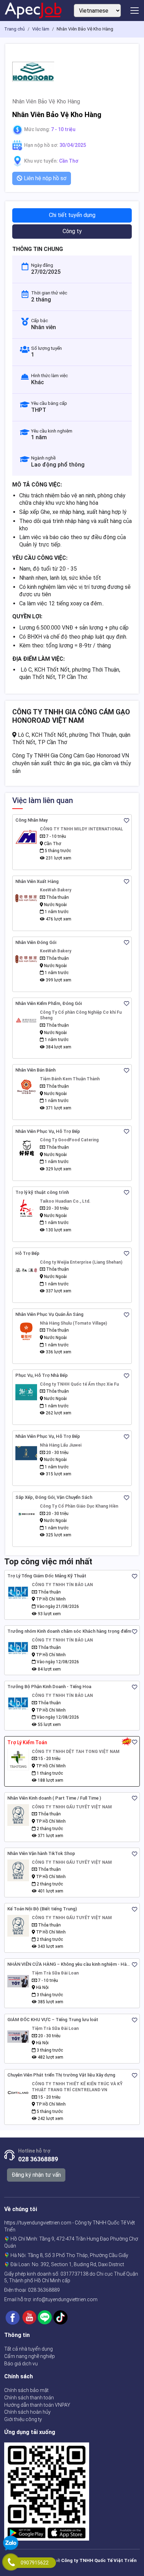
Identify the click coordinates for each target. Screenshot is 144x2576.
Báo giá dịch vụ (21, 2364)
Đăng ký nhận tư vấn (36, 2175)
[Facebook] (13, 2317)
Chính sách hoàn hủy (27, 2412)
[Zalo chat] (11, 2544)
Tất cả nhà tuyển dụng (28, 2349)
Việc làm (41, 29)
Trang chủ (15, 29)
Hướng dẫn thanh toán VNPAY (37, 2405)
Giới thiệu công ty (23, 2419)
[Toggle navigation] (135, 11)
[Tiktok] (60, 2317)
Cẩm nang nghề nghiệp (30, 2356)
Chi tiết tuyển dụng (72, 215)
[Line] (45, 2317)
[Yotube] (29, 2317)
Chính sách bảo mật (26, 2390)
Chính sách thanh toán (29, 2398)
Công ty (72, 231)
